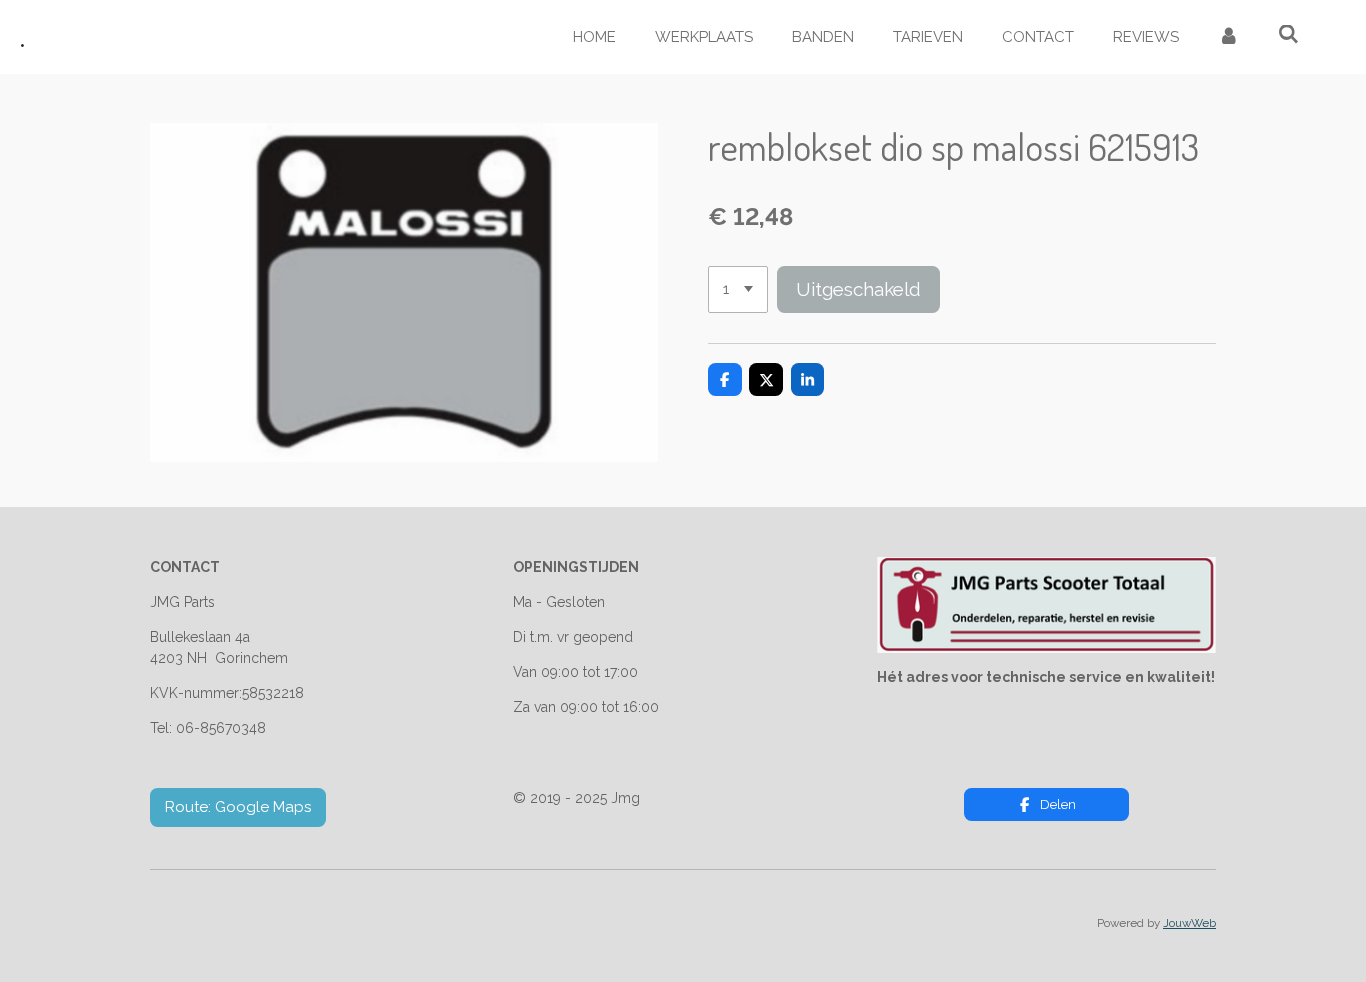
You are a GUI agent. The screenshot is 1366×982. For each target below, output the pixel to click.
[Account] (1228, 37)
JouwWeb (1189, 923)
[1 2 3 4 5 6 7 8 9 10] (738, 289)
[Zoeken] (1288, 35)
